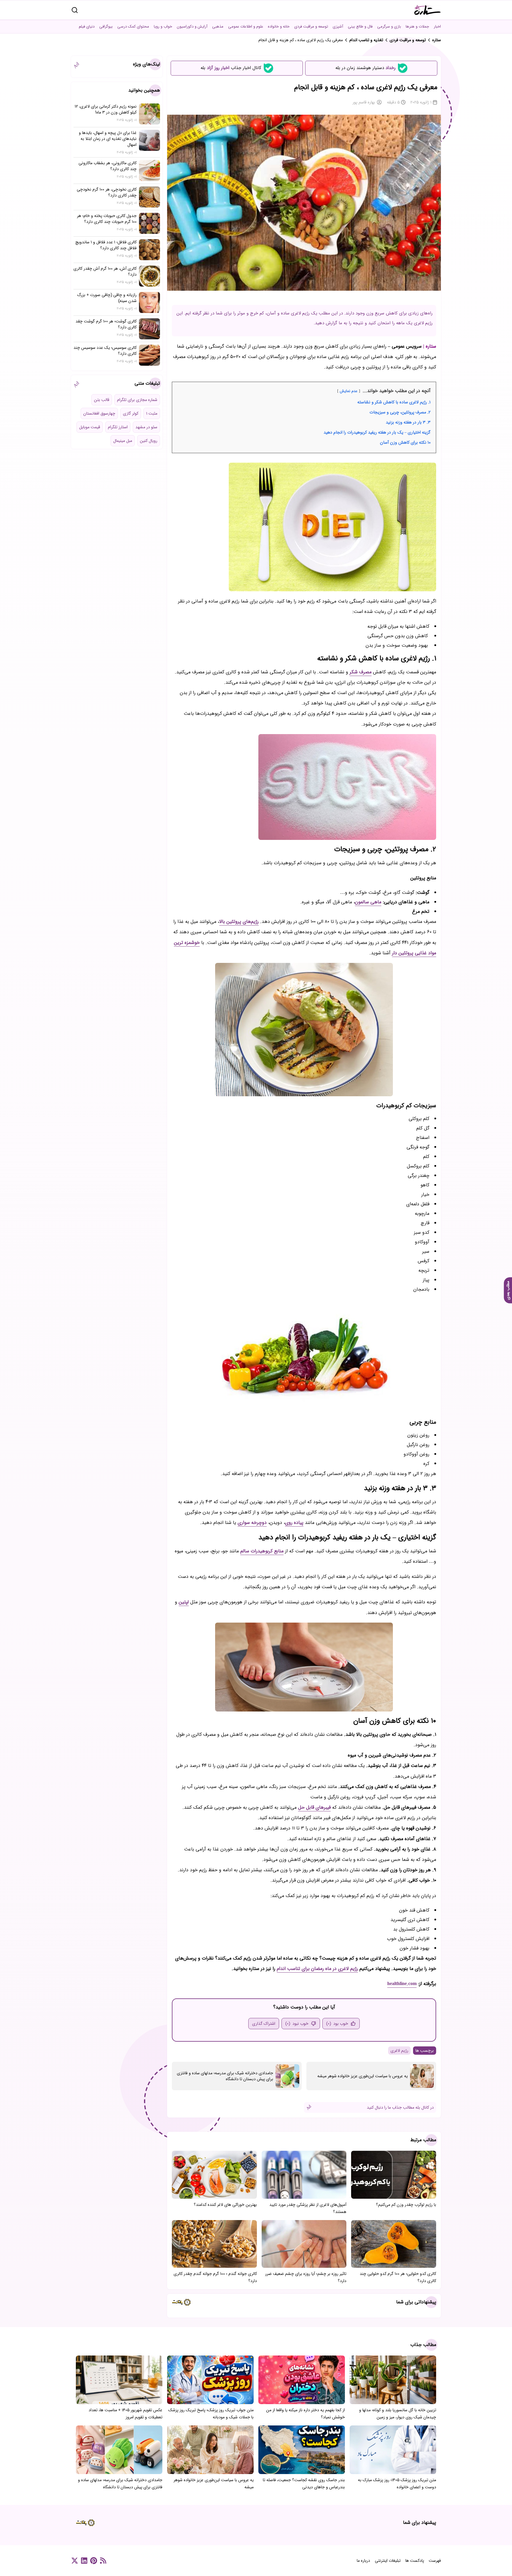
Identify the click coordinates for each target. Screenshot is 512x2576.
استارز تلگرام (118, 427)
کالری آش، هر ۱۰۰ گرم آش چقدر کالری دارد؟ (105, 271)
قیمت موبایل (90, 427)
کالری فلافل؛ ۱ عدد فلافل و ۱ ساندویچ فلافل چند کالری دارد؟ (106, 245)
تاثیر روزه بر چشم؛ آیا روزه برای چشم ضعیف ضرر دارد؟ (306, 2277)
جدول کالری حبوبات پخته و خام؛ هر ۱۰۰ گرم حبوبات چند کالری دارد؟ (107, 219)
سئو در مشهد (146, 427)
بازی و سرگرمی (389, 27)
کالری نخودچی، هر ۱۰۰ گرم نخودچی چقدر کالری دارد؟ (107, 192)
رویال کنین (149, 441)
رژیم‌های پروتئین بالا (239, 922)
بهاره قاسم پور (364, 102)
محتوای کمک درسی (133, 27)
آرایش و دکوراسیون (192, 27)
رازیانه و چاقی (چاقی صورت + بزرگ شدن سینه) (107, 298)
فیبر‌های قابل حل (314, 1807)
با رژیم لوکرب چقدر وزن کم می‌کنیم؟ (406, 2205)
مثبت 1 (152, 413)
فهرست (435, 2561)
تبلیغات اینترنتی (388, 2561)
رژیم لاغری (399, 2051)
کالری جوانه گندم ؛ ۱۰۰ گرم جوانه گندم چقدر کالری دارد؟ (215, 2277)
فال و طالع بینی (360, 27)
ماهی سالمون (368, 902)
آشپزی (338, 27)
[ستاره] (428, 10)
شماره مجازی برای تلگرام (137, 400)
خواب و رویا (163, 27)
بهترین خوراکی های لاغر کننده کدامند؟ (225, 2205)
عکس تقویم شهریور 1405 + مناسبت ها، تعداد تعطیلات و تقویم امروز (125, 2414)
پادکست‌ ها (415, 2561)
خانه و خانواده (279, 27)
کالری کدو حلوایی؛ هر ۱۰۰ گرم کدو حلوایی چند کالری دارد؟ (398, 2277)
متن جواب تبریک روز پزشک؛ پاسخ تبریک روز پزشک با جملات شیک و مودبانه (211, 2414)
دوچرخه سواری (252, 1523)
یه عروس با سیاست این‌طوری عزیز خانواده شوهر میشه (363, 2076)
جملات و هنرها (417, 27)
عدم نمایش (349, 391)
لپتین (184, 1602)
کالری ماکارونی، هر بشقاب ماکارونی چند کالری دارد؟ (108, 166)
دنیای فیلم (87, 27)
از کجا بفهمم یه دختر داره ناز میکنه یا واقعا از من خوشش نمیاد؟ (305, 2414)
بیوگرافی (106, 27)
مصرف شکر (361, 672)
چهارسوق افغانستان (99, 413)
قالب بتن (102, 400)
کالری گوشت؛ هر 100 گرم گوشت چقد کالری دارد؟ (106, 324)
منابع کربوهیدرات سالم (262, 1551)
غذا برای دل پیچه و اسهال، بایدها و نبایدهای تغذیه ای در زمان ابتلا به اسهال (108, 139)
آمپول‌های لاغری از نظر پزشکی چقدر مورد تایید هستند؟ (308, 2208)
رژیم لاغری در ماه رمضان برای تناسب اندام (317, 1969)
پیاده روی (294, 1523)
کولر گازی (131, 413)
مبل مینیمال (123, 441)
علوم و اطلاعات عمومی (246, 27)
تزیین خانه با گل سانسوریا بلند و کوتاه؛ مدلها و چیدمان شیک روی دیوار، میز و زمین (398, 2414)
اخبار (437, 27)
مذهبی (218, 27)
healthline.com (402, 1984)
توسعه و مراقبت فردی (311, 27)
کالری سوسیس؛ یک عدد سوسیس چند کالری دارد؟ (105, 351)
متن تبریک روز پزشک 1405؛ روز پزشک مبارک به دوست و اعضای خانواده (397, 2484)
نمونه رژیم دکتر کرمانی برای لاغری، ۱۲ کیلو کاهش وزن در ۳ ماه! (106, 109)
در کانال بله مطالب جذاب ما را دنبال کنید (400, 2107)
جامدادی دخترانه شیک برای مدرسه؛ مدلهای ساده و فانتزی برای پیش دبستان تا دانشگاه (225, 2076)
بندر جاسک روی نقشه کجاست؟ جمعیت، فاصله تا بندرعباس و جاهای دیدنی (304, 2484)
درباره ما (363, 2561)
